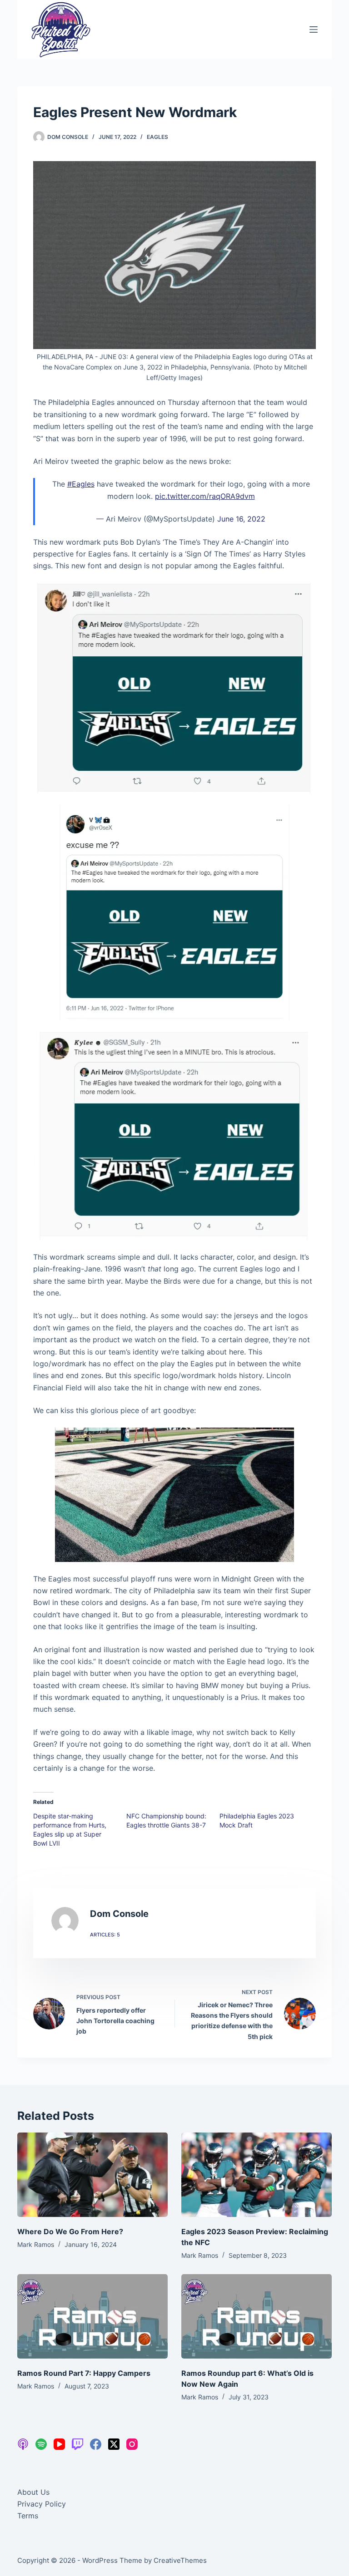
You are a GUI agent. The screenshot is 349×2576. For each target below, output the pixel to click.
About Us (33, 2492)
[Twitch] (77, 2444)
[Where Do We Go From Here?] (92, 2175)
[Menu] (314, 30)
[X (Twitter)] (114, 2444)
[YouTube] (59, 2444)
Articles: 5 (105, 1935)
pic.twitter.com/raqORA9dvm (205, 496)
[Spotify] (41, 2444)
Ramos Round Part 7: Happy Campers (84, 2373)
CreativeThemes (180, 2560)
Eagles (157, 137)
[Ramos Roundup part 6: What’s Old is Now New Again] (257, 2316)
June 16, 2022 (241, 519)
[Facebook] (96, 2444)
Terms (28, 2516)
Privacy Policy (42, 2504)
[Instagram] (132, 2444)
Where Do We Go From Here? (70, 2231)
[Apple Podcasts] (23, 2444)
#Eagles (81, 484)
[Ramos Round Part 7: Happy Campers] (92, 2316)
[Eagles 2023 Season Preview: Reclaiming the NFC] (257, 2175)
